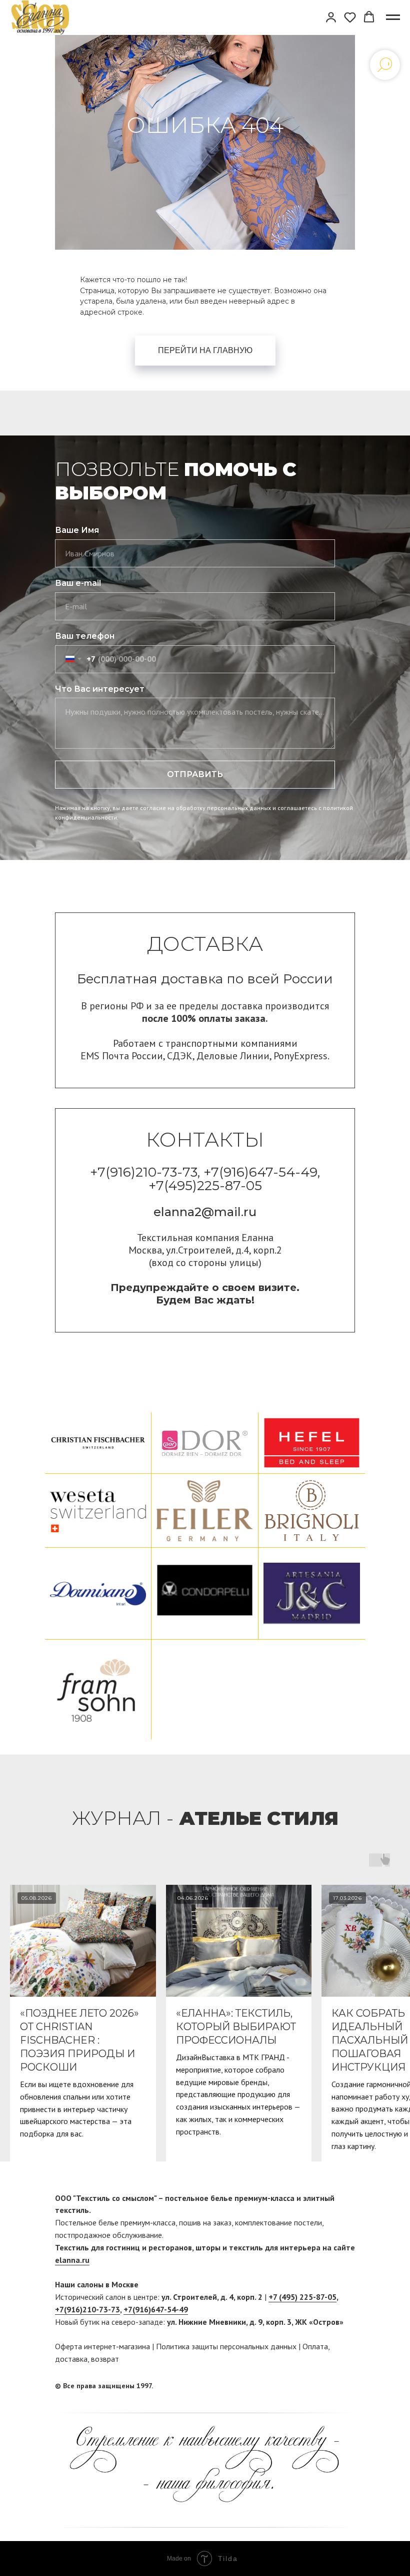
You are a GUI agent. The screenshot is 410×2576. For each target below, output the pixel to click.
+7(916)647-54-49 (156, 2309)
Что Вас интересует (100, 689)
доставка (71, 2359)
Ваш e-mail (78, 583)
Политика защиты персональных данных (226, 2346)
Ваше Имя (77, 530)
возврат (105, 2359)
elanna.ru (72, 2260)
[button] (331, 17)
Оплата (315, 2346)
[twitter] (347, 2386)
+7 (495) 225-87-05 (302, 2297)
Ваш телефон (85, 636)
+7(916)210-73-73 (87, 2309)
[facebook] (328, 2386)
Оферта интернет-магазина (102, 2346)
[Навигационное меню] (393, 17)
